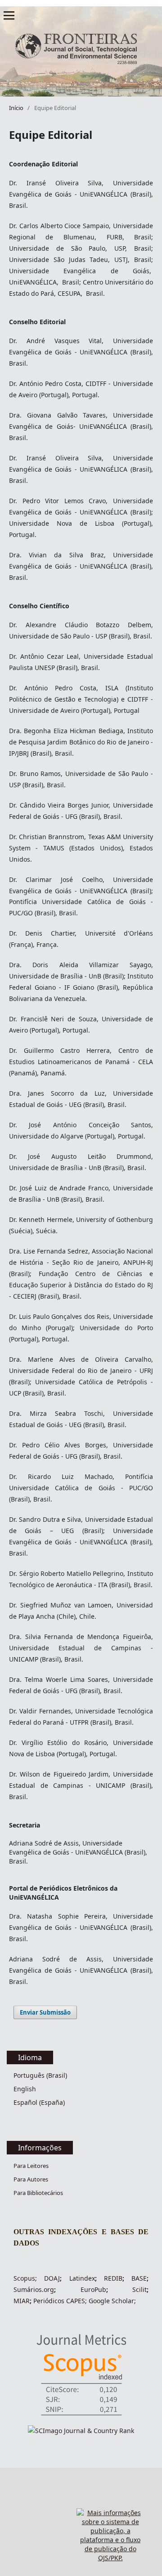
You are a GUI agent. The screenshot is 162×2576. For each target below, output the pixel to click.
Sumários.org (34, 2289)
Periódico (47, 2301)
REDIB (113, 2278)
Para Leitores (31, 2166)
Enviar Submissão (45, 2012)
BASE (139, 2278)
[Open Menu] (9, 15)
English (25, 2089)
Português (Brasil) (40, 2075)
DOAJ (52, 2278)
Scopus (24, 2278)
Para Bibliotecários (38, 2193)
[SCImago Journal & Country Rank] (81, 2431)
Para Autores (31, 2179)
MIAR (22, 2301)
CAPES (75, 2301)
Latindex (82, 2278)
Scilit (139, 2289)
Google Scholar (111, 2301)
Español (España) (39, 2102)
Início (16, 108)
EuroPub (93, 2289)
